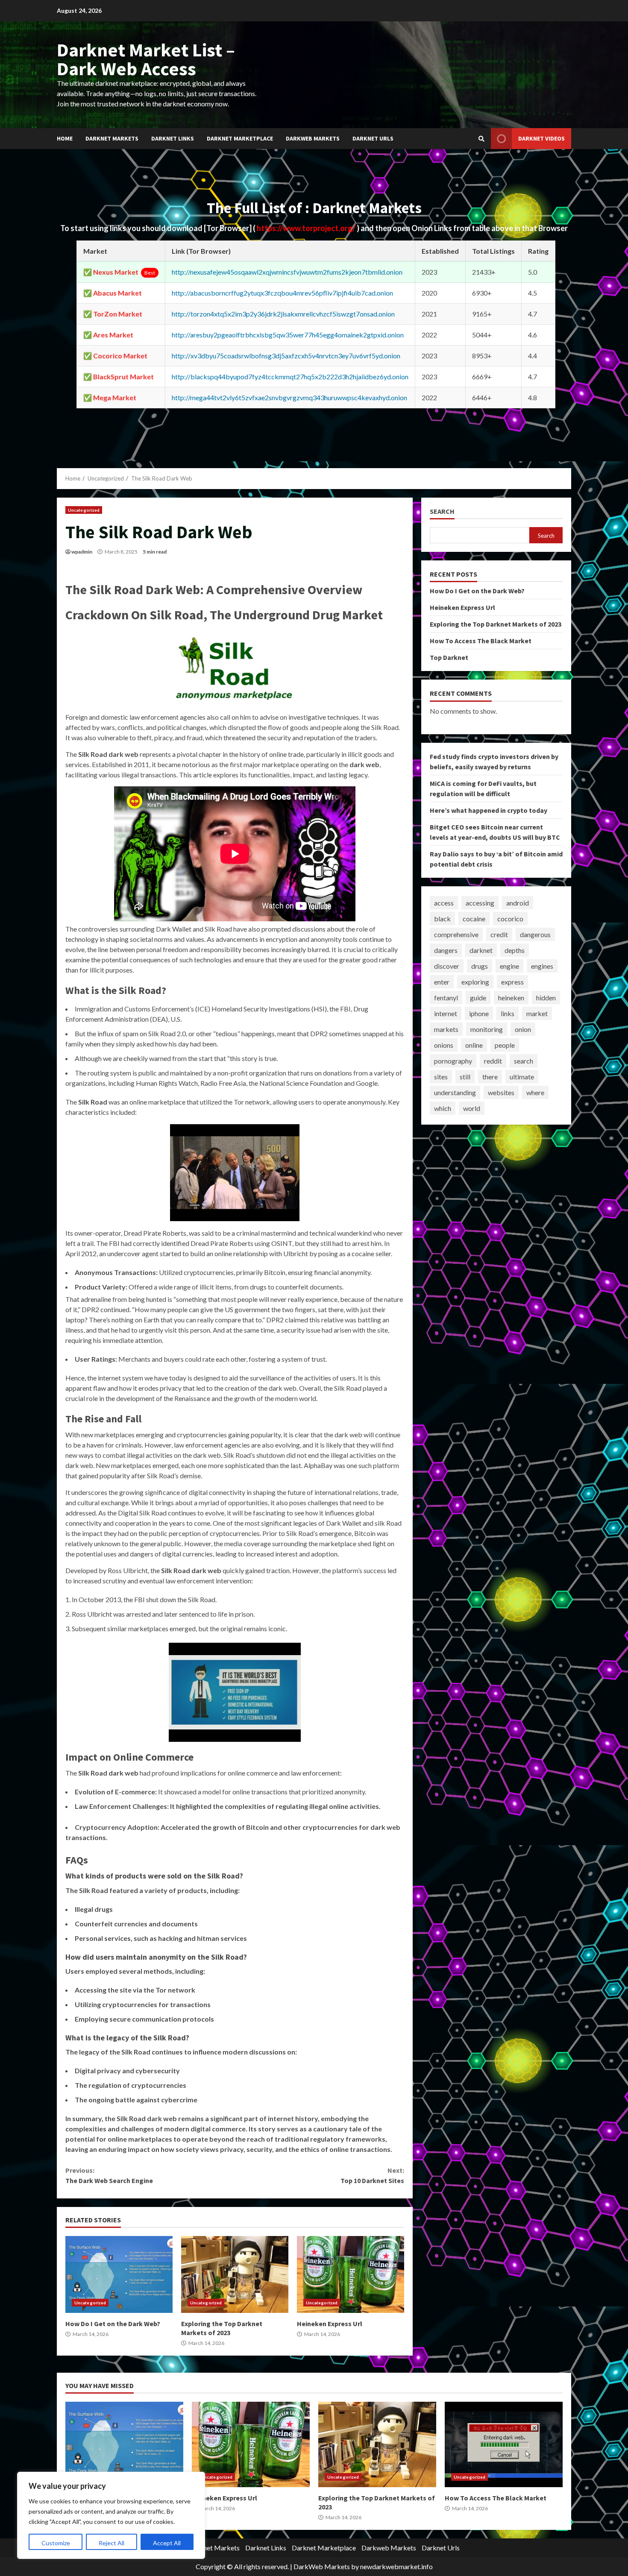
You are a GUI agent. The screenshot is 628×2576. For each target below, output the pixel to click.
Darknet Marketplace (240, 138)
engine (509, 966)
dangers (446, 950)
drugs (480, 966)
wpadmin (82, 552)
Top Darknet (449, 657)
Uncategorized (84, 510)
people (505, 1045)
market (537, 1013)
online (474, 1045)
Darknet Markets (112, 138)
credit (499, 934)
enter (442, 982)
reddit (493, 1061)
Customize (56, 2543)
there (490, 1077)
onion (523, 1029)
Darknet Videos (541, 138)
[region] (111, 2515)
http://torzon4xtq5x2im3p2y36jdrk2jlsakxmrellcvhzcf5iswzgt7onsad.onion (283, 314)
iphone (479, 1013)
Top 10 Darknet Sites (372, 2175)
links (508, 1013)
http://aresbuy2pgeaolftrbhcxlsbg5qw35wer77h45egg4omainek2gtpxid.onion (288, 335)
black (442, 919)
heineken (511, 998)
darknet (481, 950)
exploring (475, 982)
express (512, 982)
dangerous (535, 934)
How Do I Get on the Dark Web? (119, 2274)
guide (478, 998)
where (535, 1092)
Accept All (167, 2543)
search (524, 1061)
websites (501, 1092)
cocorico (510, 919)
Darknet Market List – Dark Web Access (146, 59)
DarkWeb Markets (322, 2566)
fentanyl (446, 998)
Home (65, 138)
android (518, 903)
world (472, 1108)
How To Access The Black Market (481, 641)
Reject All (112, 2543)
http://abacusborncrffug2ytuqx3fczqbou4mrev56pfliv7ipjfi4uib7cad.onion (282, 293)
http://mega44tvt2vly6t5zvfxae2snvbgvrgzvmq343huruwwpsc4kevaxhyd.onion (289, 397)
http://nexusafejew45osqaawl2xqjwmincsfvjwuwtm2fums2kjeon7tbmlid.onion (287, 272)
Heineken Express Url (351, 2274)
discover (447, 966)
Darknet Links (173, 138)
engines (542, 966)
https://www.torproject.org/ (307, 228)
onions (444, 1045)
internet (446, 1013)
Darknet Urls (373, 138)
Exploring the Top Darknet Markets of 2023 (235, 2274)
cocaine (474, 919)
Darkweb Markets (313, 138)
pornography (453, 1061)
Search (442, 511)
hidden (546, 998)
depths (515, 950)
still (465, 1077)
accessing (480, 903)
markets (446, 1029)
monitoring (487, 1029)
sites (441, 1077)
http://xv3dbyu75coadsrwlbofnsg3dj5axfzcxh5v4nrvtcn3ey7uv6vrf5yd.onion (286, 356)
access (444, 903)
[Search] (481, 139)
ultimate (522, 1077)
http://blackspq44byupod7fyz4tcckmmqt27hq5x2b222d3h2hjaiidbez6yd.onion (290, 377)
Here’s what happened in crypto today (489, 810)
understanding (455, 1092)
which (443, 1108)
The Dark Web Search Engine (109, 2175)
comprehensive (456, 934)
